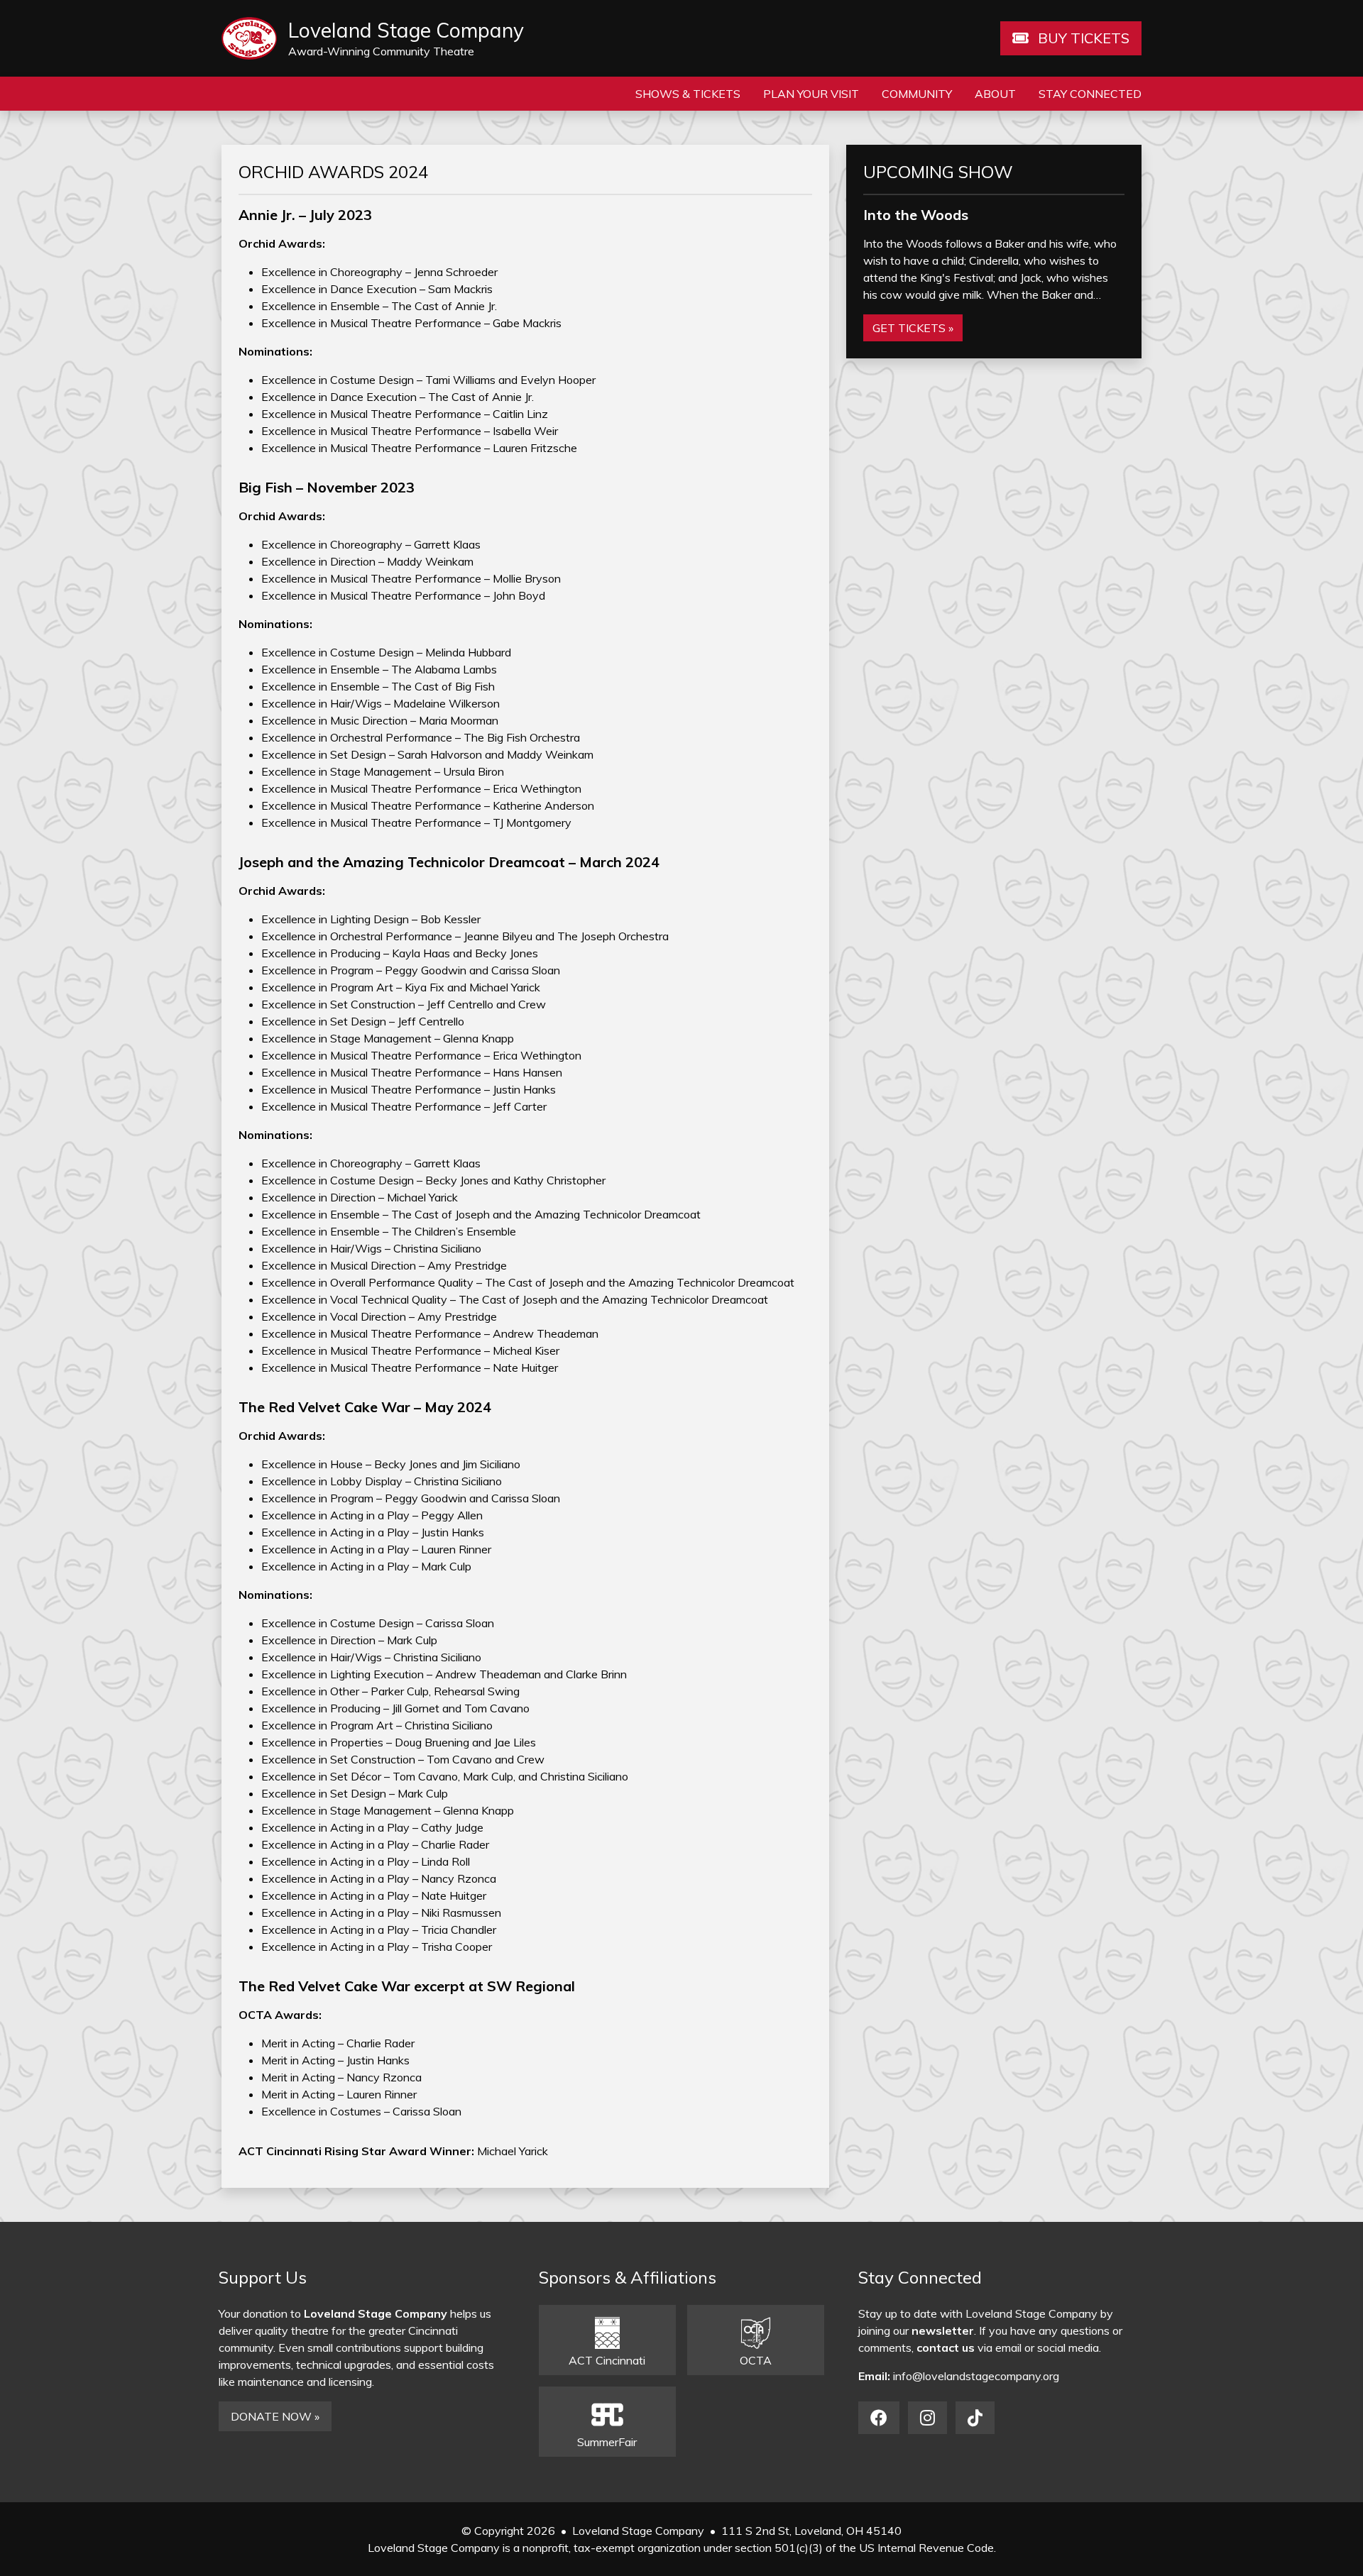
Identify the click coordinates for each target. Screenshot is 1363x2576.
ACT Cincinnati (607, 2360)
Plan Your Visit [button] (811, 94)
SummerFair (607, 2442)
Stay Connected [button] (1090, 94)
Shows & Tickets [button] (688, 94)
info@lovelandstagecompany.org (976, 2376)
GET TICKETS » (913, 328)
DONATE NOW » (275, 2416)
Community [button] (917, 94)
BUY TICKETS (1082, 38)
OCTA (756, 2360)
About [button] (995, 94)
